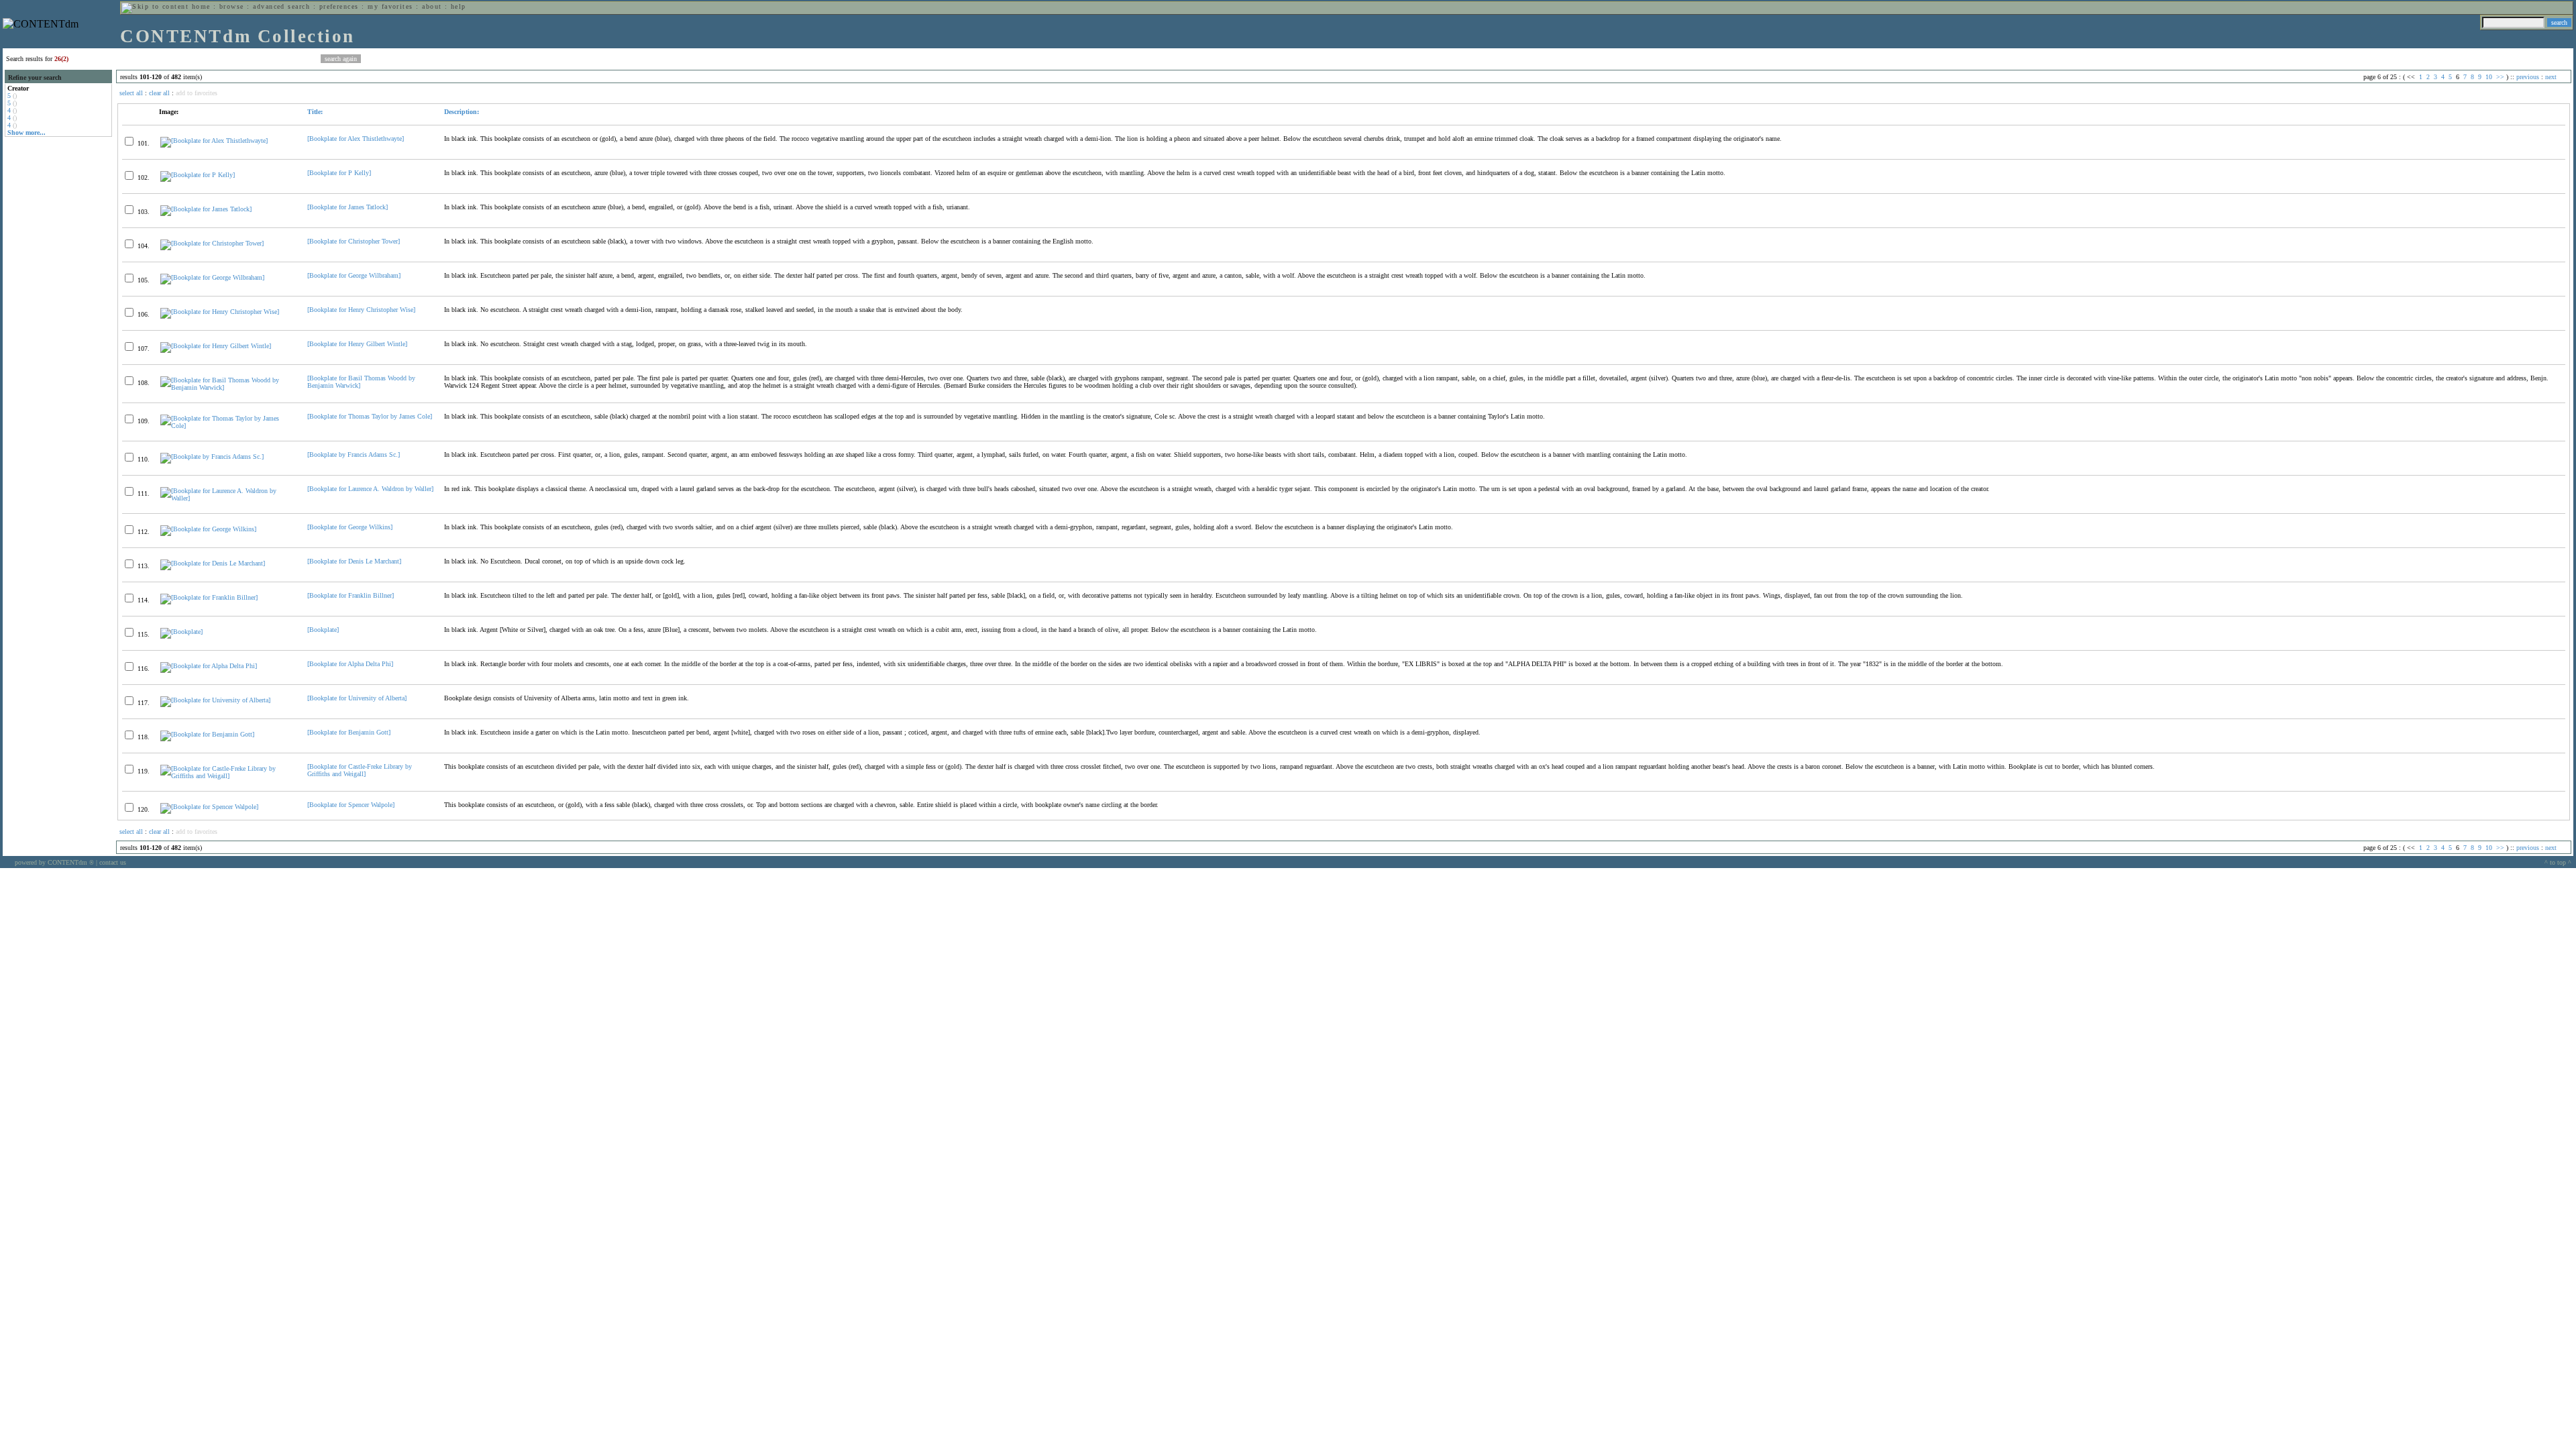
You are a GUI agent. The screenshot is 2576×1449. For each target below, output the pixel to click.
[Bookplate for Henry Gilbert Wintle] (357, 344)
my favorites (390, 6)
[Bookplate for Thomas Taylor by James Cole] (370, 416)
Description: (462, 112)
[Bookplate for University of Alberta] (357, 698)
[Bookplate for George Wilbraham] (354, 275)
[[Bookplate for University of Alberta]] (215, 700)
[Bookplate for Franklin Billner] (351, 595)
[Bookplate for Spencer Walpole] (351, 805)
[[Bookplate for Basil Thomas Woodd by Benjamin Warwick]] (228, 387)
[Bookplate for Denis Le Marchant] (354, 561)
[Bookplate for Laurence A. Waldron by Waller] (370, 489)
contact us (113, 862)
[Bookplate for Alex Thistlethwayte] (356, 139)
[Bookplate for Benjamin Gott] (349, 732)
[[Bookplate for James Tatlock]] (206, 209)
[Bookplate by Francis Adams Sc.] (354, 454)
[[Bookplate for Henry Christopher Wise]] (220, 312)
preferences (339, 6)
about (432, 6)
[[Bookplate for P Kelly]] (198, 175)
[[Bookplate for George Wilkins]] (208, 529)
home (201, 6)
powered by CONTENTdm (54, 862)
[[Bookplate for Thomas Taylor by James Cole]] (228, 426)
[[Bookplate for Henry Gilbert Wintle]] (216, 346)
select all (131, 93)
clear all (159, 93)
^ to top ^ (2558, 862)
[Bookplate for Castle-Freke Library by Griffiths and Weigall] (360, 770)
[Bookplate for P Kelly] (339, 173)
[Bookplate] (323, 630)
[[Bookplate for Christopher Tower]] (212, 243)
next (2551, 77)
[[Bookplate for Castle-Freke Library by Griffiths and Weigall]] (228, 776)
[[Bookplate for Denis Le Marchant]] (213, 563)
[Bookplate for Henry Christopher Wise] (361, 310)
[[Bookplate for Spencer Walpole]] (209, 807)
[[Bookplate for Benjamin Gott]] (207, 734)
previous (2528, 77)
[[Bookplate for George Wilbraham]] (212, 277)
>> (2500, 77)
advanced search (281, 6)
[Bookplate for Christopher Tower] (354, 241)
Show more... (26, 132)
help (459, 6)
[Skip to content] (155, 6)
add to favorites (197, 93)
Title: (315, 112)
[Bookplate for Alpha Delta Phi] (350, 664)
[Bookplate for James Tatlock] (347, 207)
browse (232, 6)
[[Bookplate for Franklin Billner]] (209, 597)
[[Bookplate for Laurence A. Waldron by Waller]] (228, 498)
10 (2489, 77)
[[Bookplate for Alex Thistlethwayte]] (214, 141)
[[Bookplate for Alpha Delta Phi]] (209, 666)
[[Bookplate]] (181, 632)
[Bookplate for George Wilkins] (350, 527)
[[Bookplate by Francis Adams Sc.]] (212, 457)
